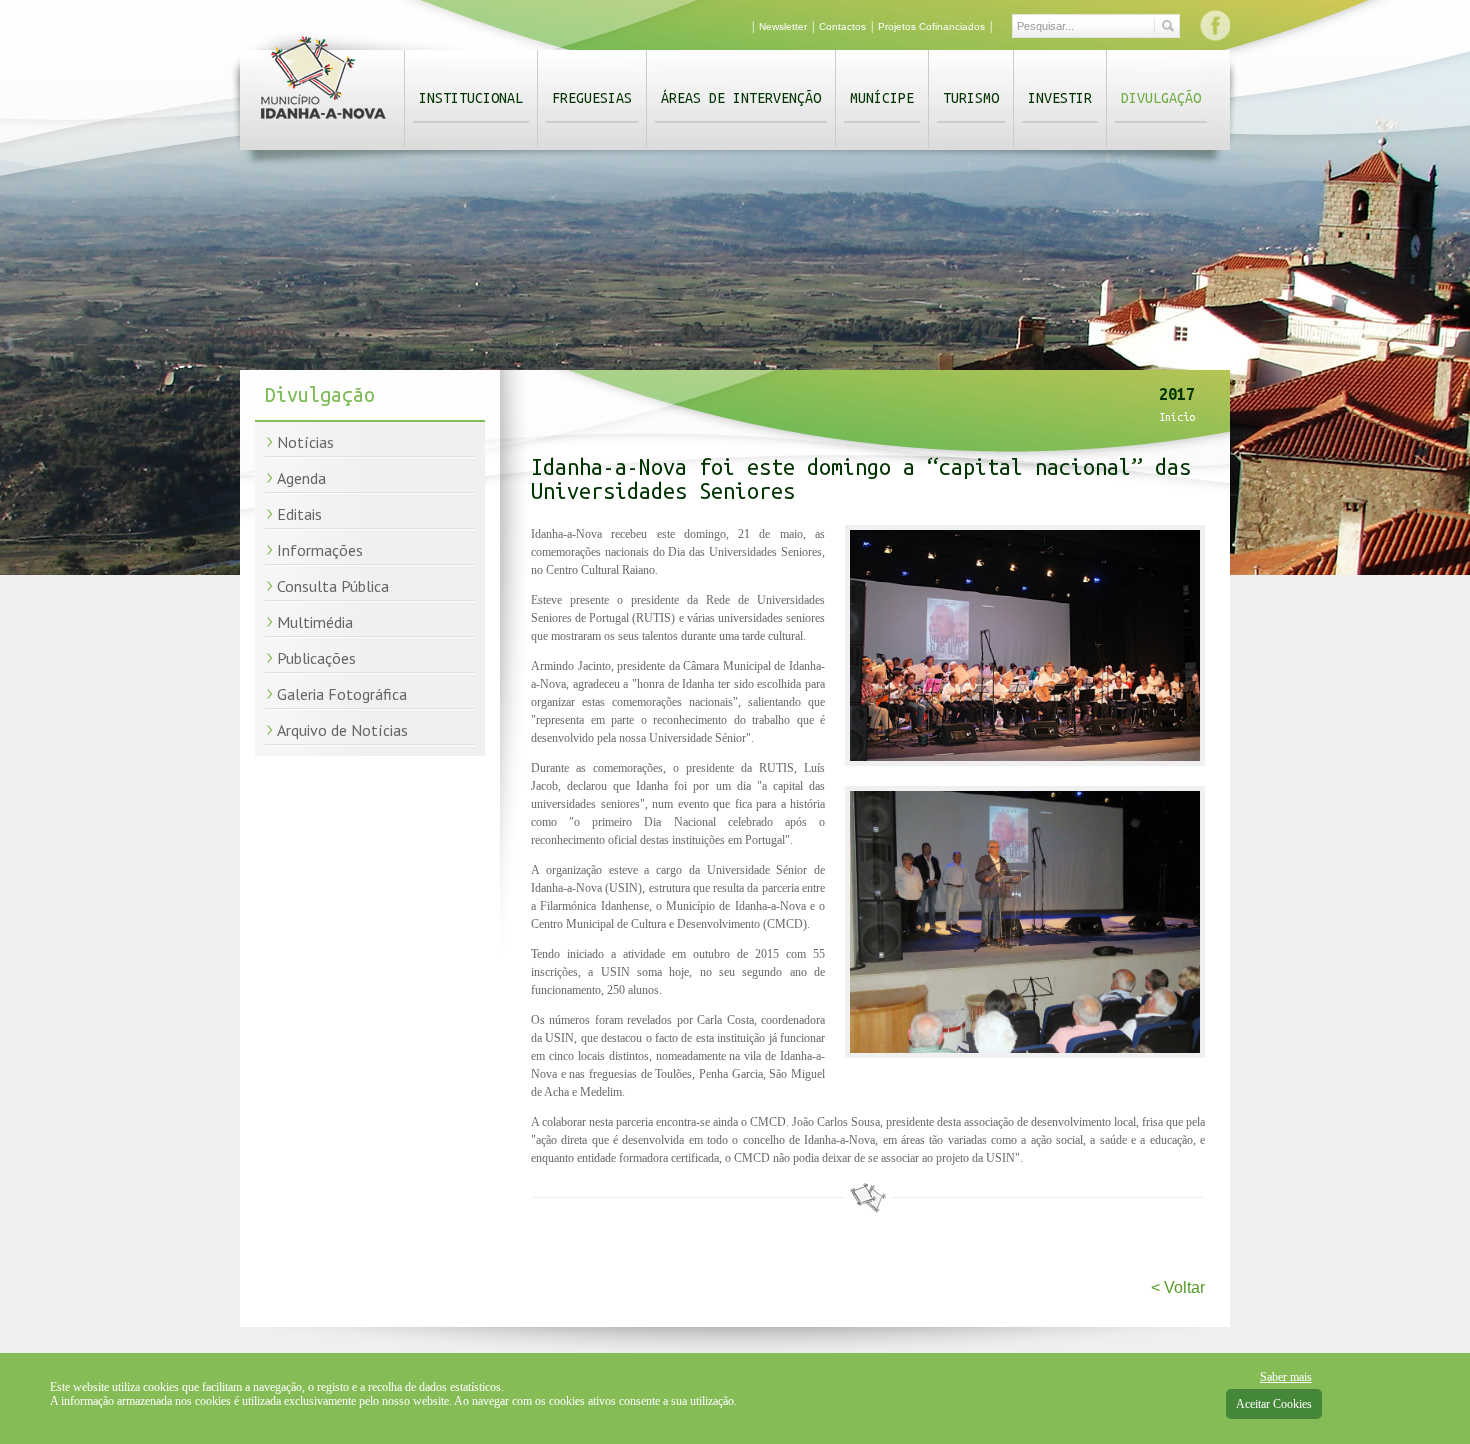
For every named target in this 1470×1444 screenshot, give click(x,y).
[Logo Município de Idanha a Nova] (323, 123)
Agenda (301, 478)
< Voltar (1178, 1287)
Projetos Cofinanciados (931, 26)
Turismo (971, 98)
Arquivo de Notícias (342, 730)
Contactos (842, 26)
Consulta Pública (333, 586)
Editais (299, 514)
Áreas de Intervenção (741, 98)
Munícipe (882, 98)
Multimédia (315, 622)
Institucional (471, 98)
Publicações (316, 658)
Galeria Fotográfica (342, 694)
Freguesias (592, 98)
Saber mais (1286, 1377)
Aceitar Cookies (1274, 1404)
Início (1177, 417)
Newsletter (783, 26)
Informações (320, 550)
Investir (1060, 98)
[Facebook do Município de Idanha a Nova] (1215, 25)
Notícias (305, 442)
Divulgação (1161, 98)
